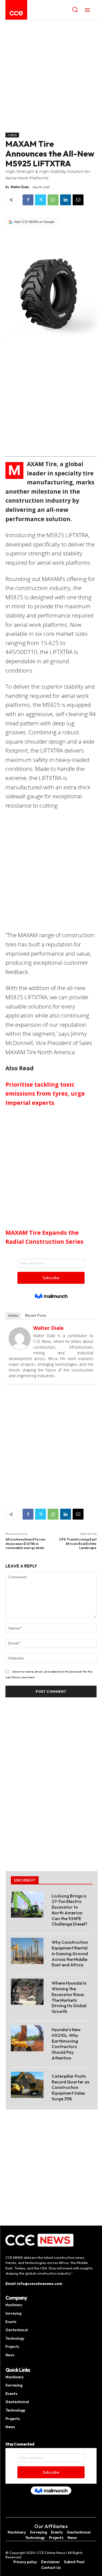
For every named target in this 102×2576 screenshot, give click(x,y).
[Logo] (16, 13)
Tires (12, 135)
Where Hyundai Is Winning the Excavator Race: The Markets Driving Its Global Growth (69, 1997)
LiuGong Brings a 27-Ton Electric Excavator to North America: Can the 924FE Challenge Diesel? (69, 1910)
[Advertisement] (51, 79)
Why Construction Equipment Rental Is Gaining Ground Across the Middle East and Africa (70, 1953)
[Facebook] (28, 200)
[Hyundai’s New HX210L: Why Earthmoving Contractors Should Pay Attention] (27, 2038)
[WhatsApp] (53, 200)
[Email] (78, 200)
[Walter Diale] (20, 1338)
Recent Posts (36, 1315)
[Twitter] (41, 200)
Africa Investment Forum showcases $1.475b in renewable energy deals (25, 1544)
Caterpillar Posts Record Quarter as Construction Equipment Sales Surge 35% (70, 2087)
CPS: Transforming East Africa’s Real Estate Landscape (78, 1544)
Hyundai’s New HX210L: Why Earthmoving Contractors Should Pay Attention (66, 2044)
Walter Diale (20, 187)
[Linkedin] (66, 200)
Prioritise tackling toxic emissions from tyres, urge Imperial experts (45, 1094)
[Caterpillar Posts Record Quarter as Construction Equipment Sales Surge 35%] (27, 2085)
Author (13, 1315)
